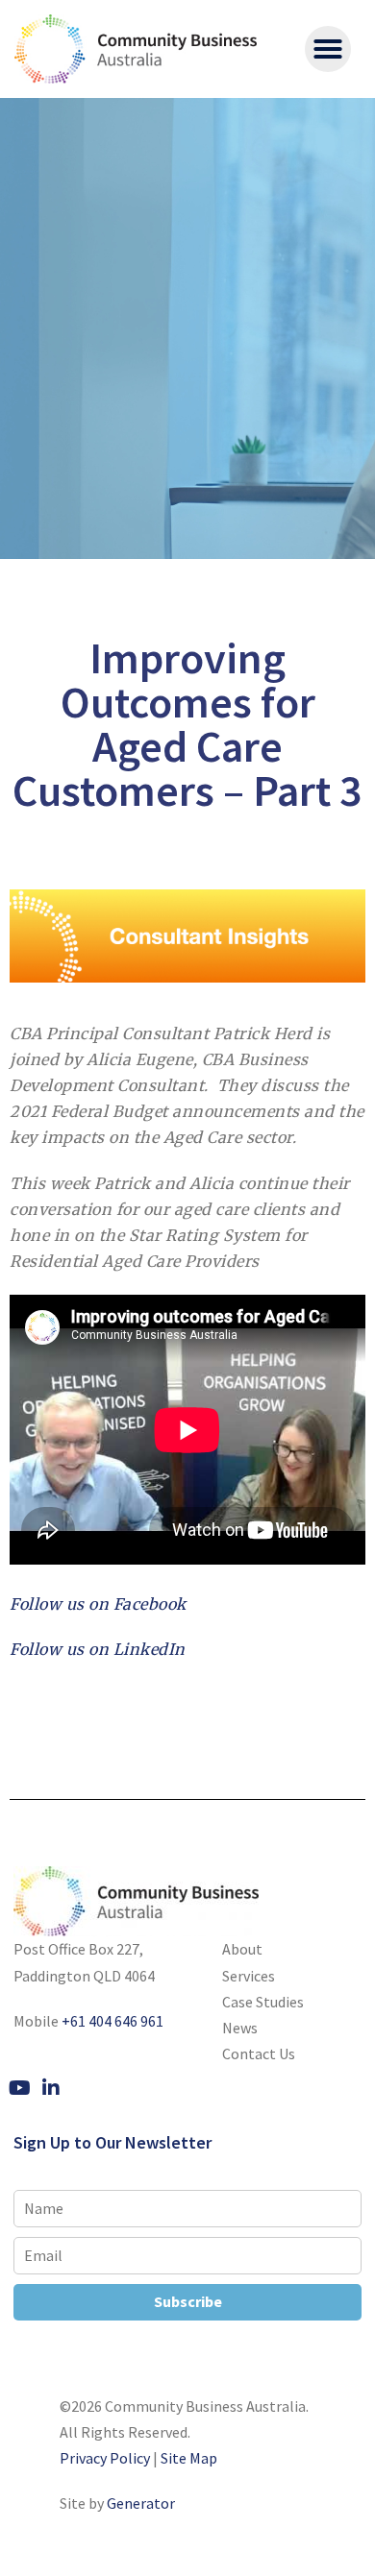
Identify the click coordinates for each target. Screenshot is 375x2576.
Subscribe (188, 2301)
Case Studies (263, 2002)
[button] (328, 49)
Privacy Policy (105, 2458)
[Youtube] (19, 2088)
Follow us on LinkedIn (98, 1649)
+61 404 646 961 (112, 2021)
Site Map (189, 2458)
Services (249, 1976)
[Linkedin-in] (51, 2088)
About (242, 1949)
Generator (141, 2503)
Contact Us (259, 2054)
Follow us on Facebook (98, 1604)
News (240, 2028)
